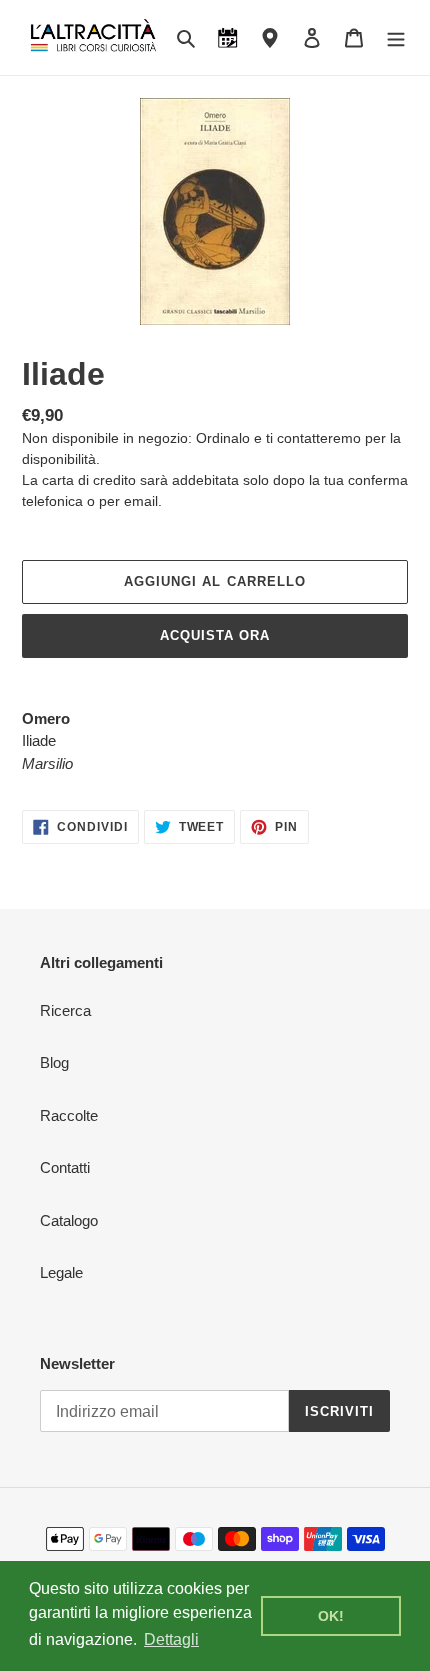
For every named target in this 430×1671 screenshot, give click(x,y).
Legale (61, 1272)
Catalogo (69, 1220)
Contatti (65, 1167)
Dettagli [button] (171, 1639)
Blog (54, 1062)
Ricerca (65, 1010)
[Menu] (396, 37)
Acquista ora (215, 635)
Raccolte (69, 1115)
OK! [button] (331, 1616)
